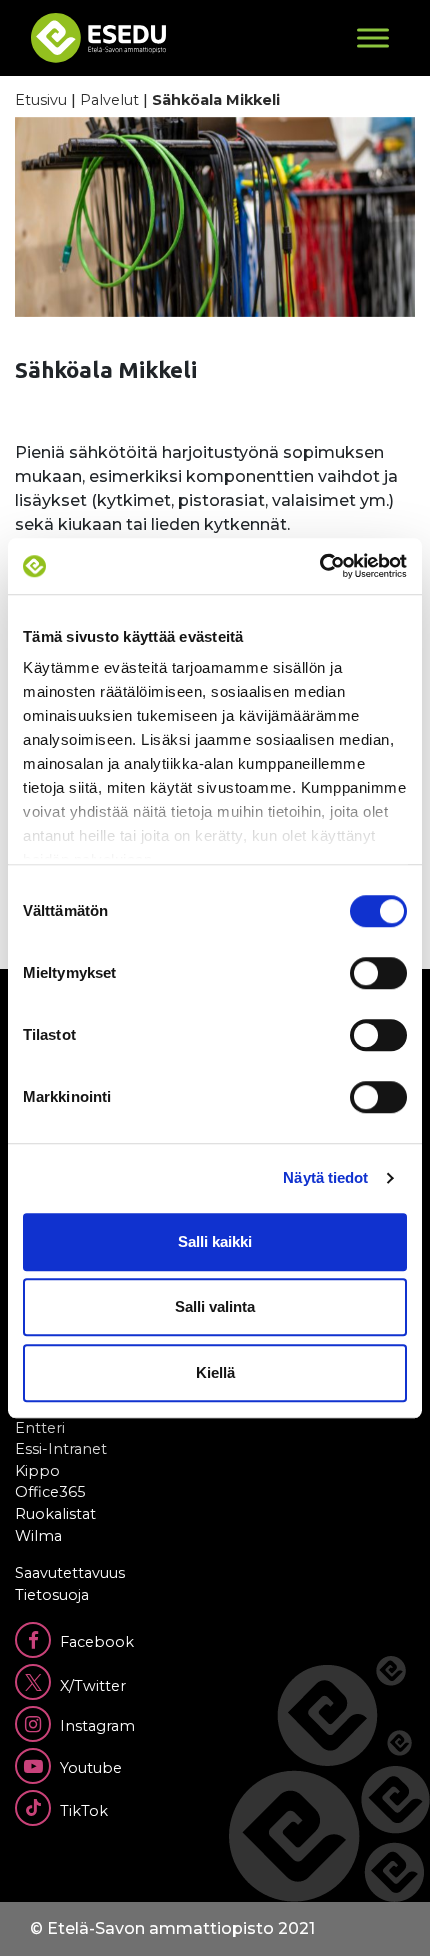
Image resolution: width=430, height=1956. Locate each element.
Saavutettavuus (70, 1573)
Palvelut (109, 100)
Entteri (40, 1428)
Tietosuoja (52, 1595)
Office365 (50, 1492)
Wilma (38, 1536)
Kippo (37, 1471)
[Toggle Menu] (373, 37)
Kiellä (215, 1372)
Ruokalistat (55, 1514)
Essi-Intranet (61, 1449)
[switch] (378, 973)
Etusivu (41, 100)
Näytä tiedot (325, 1177)
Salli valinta (215, 1306)
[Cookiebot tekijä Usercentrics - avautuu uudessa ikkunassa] (319, 566)
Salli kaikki (215, 1241)
